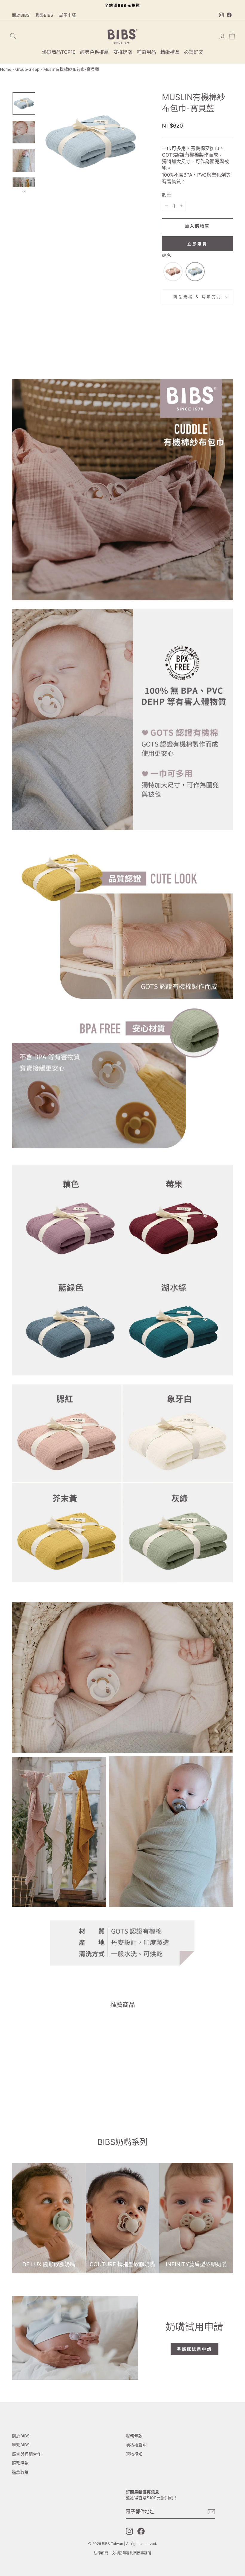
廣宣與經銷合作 (27, 2454)
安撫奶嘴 (123, 52)
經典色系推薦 (94, 52)
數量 (167, 195)
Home (6, 69)
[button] (173, 272)
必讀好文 (194, 52)
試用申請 (68, 15)
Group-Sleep (27, 69)
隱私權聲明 (136, 2445)
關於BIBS (21, 15)
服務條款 (20, 2463)
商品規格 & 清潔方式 (197, 297)
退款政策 (20, 2472)
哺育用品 (146, 52)
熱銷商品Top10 (59, 52)
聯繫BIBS (44, 15)
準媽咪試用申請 (195, 2349)
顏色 (167, 255)
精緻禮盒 (170, 52)
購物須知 (134, 2454)
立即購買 (197, 244)
